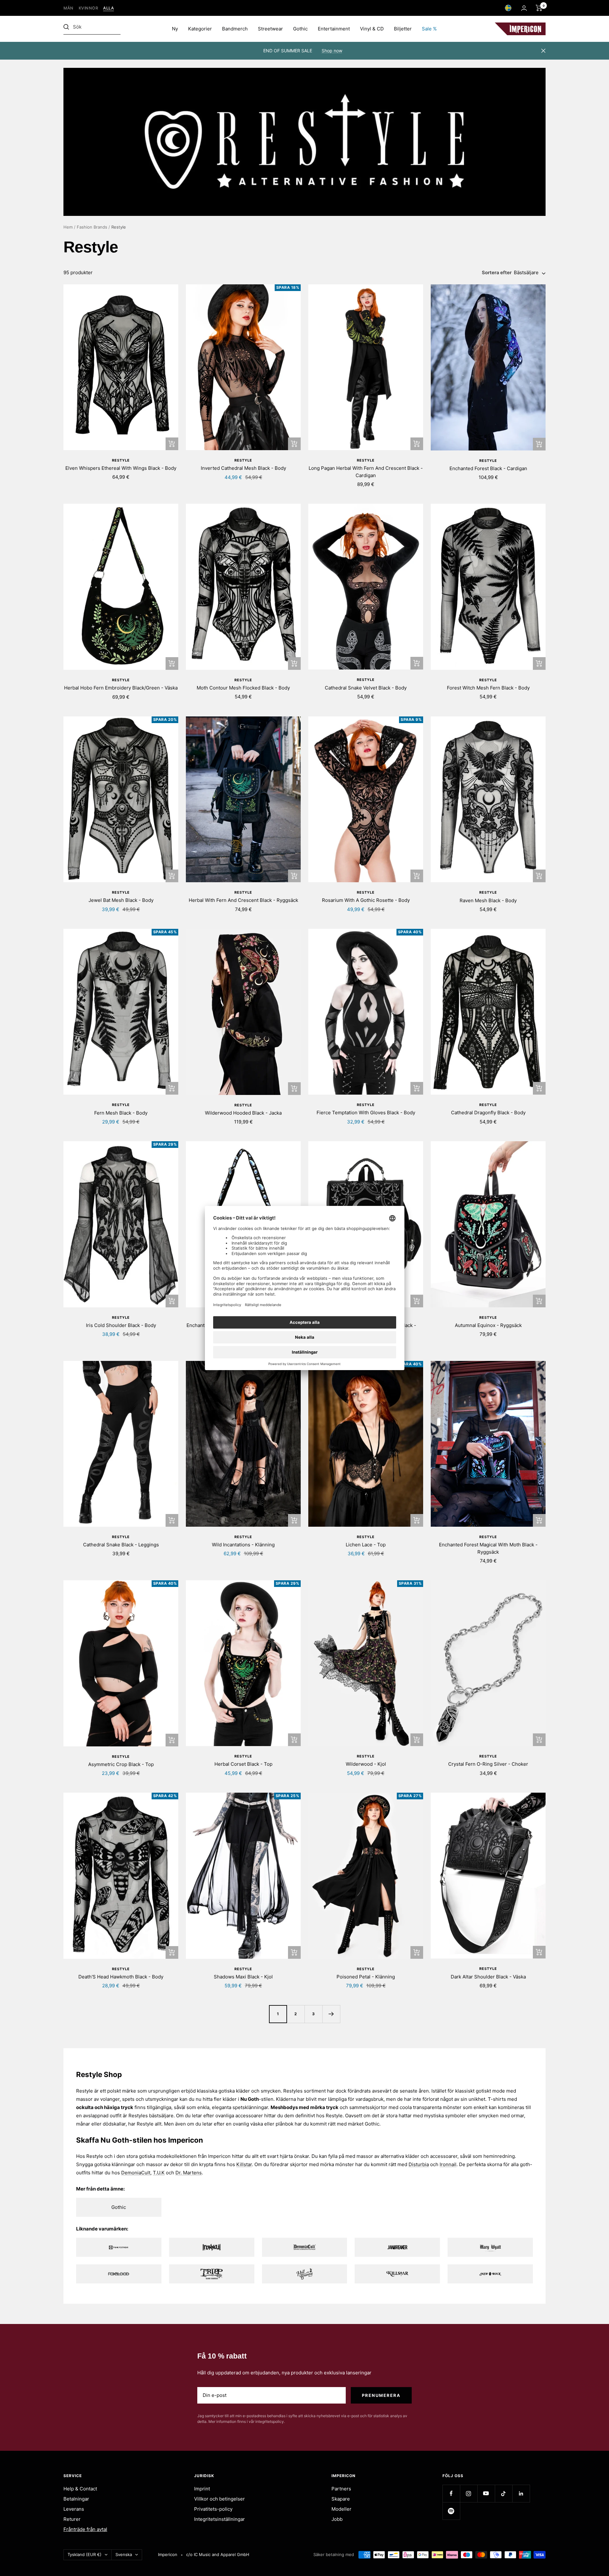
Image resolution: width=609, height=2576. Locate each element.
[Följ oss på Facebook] (451, 2493)
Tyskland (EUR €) (85, 2554)
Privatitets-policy (213, 2509)
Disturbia (419, 2164)
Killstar (244, 2164)
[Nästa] (331, 2014)
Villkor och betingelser (219, 2499)
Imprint (202, 2489)
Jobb (337, 2519)
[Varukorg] (539, 8)
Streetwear (270, 29)
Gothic (300, 29)
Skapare (341, 2499)
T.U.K (159, 2173)
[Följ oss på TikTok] (504, 2493)
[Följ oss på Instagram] (469, 2493)
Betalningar (76, 2499)
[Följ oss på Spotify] (451, 2511)
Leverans (74, 2509)
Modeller (341, 2509)
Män (69, 8)
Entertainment (334, 29)
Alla (108, 8)
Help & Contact (80, 2489)
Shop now (332, 51)
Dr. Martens (189, 2173)
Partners (341, 2489)
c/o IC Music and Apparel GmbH (218, 2554)
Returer (72, 2519)
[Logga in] (524, 8)
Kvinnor (88, 8)
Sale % (429, 29)
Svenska (124, 2554)
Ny (175, 29)
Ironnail (448, 2164)
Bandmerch (235, 29)
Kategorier (200, 29)
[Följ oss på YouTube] (486, 2493)
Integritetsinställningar (219, 2519)
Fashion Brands (92, 227)
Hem (68, 227)
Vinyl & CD (372, 29)
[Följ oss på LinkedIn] (521, 2493)
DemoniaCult (136, 2173)
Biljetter (403, 29)
